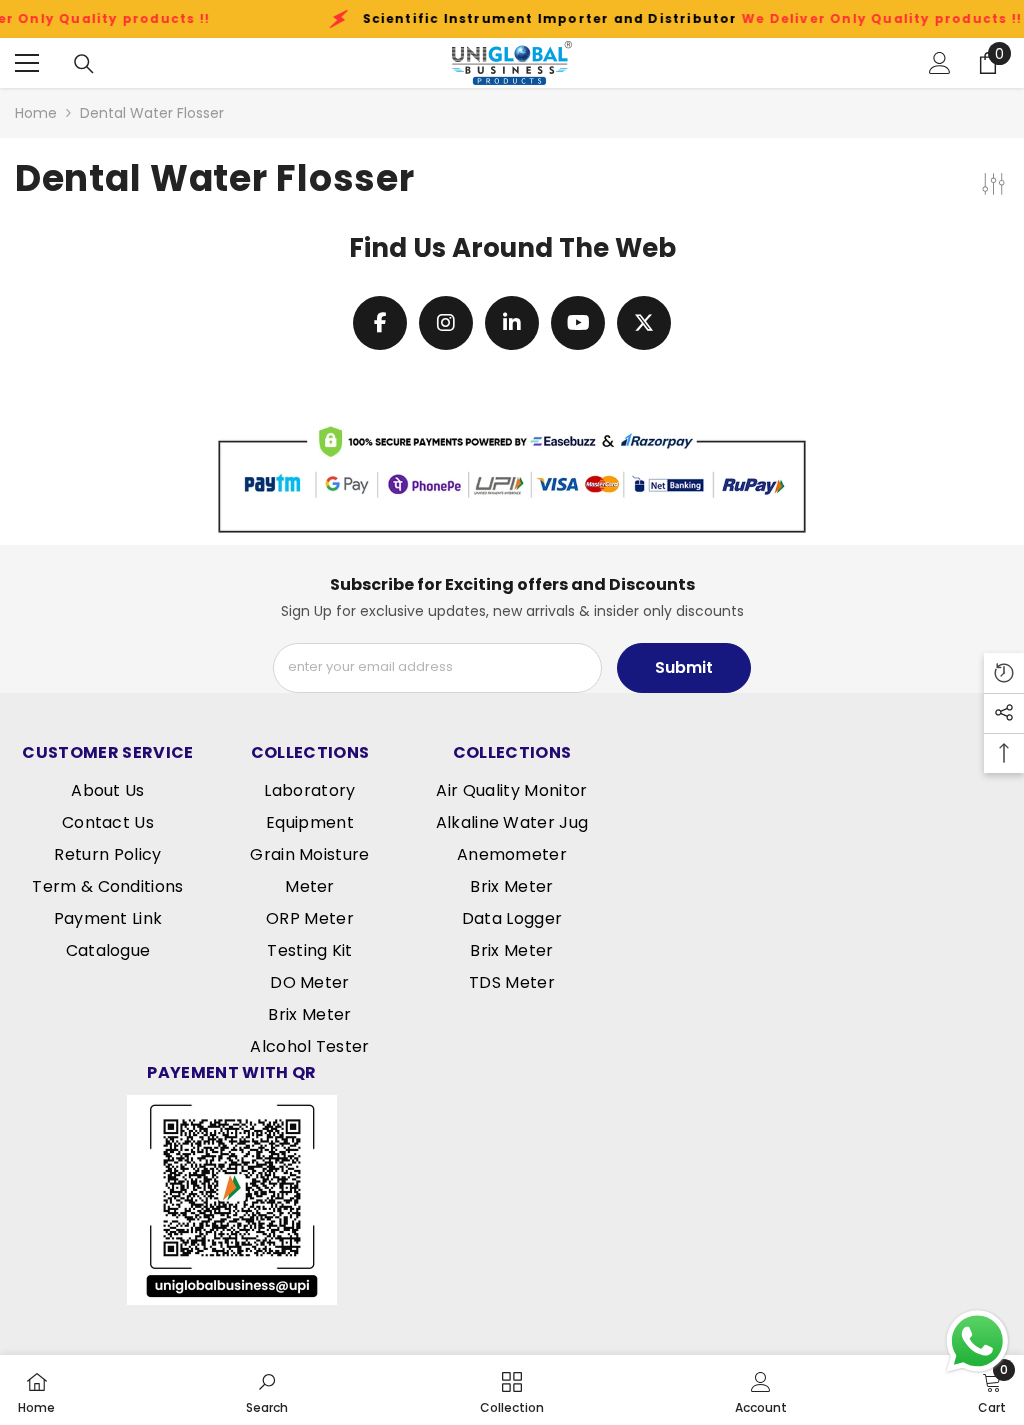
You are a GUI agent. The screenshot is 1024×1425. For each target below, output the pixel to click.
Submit (684, 667)
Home (36, 113)
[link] (512, 477)
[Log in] (940, 63)
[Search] (84, 64)
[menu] (27, 63)
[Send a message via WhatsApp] (977, 1341)
